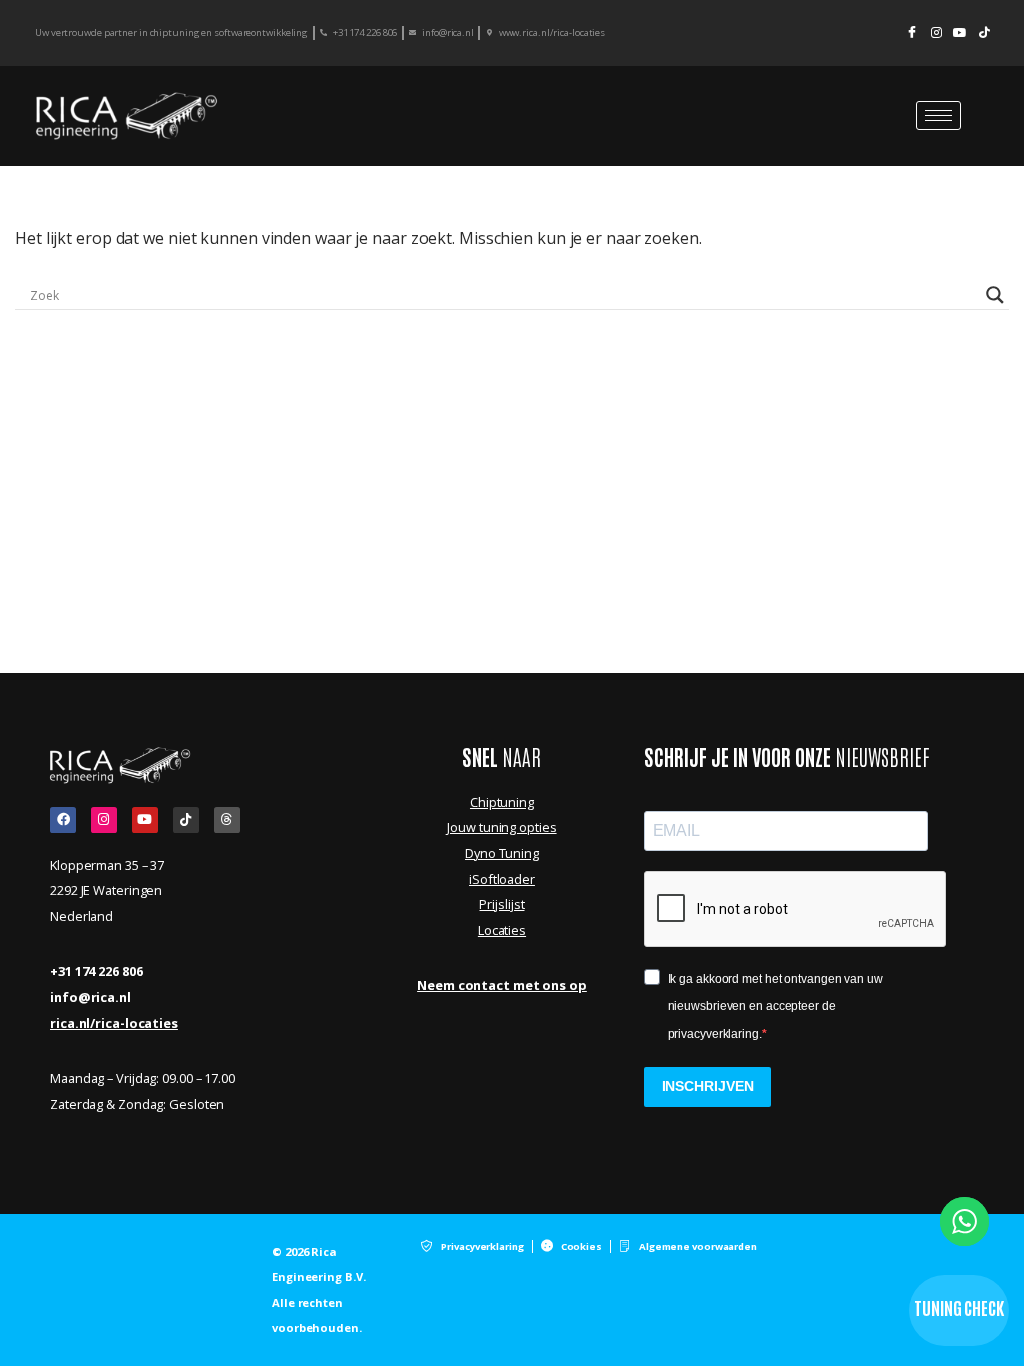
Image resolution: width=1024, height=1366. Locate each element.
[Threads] (227, 820)
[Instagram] (936, 33)
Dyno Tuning (502, 853)
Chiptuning (502, 802)
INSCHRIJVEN (708, 1086)
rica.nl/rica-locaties (114, 1023)
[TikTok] (984, 33)
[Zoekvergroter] (995, 295)
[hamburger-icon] (938, 115)
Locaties (502, 930)
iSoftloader (502, 879)
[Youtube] (960, 33)
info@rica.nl (90, 997)
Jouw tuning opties (501, 827)
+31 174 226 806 (96, 971)
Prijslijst (501, 904)
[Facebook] (912, 33)
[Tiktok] (186, 820)
